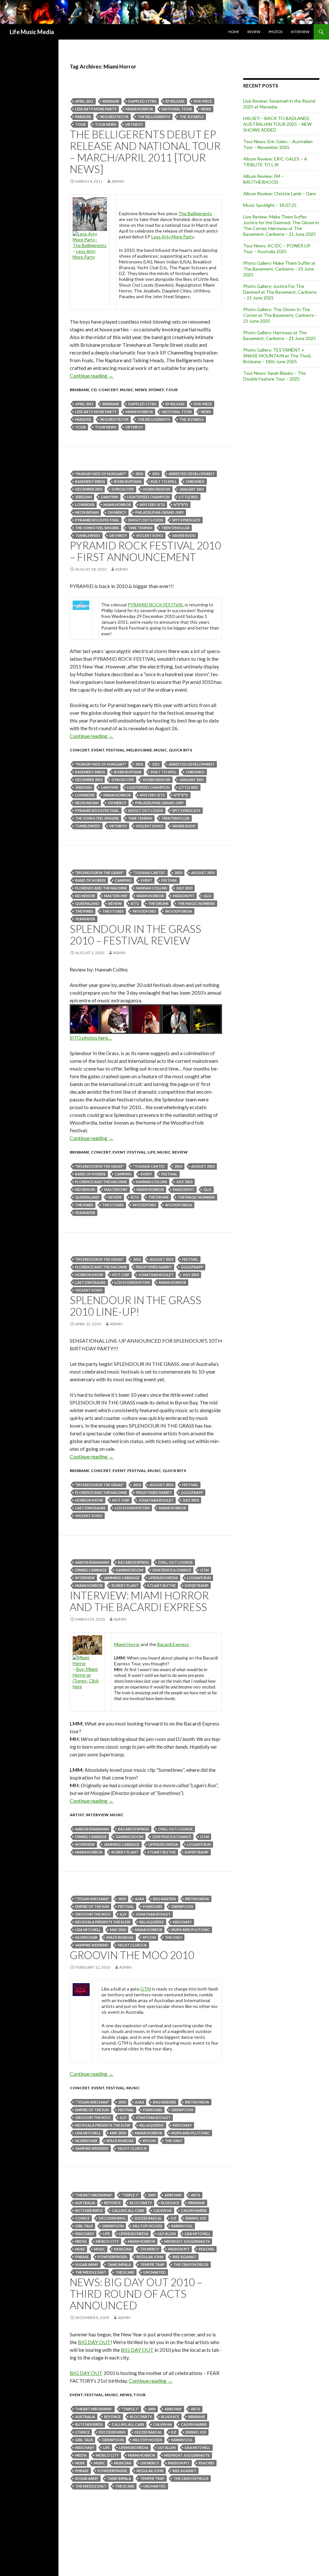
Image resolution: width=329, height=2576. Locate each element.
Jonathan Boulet (156, 1275)
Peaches (206, 2249)
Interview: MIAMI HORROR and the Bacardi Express (139, 1601)
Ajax (139, 1899)
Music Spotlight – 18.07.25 (270, 205)
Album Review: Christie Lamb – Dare (280, 193)
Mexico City (107, 2241)
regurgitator (114, 117)
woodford (144, 911)
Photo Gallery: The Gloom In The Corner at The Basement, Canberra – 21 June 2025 (280, 315)
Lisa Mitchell (88, 1930)
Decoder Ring (112, 2218)
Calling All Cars (128, 2210)
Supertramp (197, 1585)
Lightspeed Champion (148, 497)
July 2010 (184, 888)
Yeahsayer (85, 919)
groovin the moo (93, 1914)
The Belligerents (154, 117)
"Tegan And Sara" (92, 1899)
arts (196, 2195)
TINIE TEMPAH (140, 528)
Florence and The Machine (101, 888)
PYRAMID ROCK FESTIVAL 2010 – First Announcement (145, 551)
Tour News (106, 124)
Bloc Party (141, 2203)
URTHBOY (134, 124)
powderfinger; (113, 2257)
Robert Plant (125, 1585)
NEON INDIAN (87, 512)
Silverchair (86, 1937)
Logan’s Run (199, 1578)
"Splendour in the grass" (100, 873)
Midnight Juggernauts (187, 2241)
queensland (87, 903)
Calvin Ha (163, 2210)
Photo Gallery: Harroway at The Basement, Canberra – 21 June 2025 (280, 335)
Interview (300, 32)
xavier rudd (184, 535)
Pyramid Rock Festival (97, 520)
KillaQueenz (152, 1922)
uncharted (155, 2272)
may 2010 (118, 1930)
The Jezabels (191, 117)
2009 (152, 2195)
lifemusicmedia (163, 1578)
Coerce (82, 2218)
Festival (115, 750)
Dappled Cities (142, 101)
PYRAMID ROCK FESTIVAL (156, 605)
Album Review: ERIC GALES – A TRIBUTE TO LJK (275, 162)
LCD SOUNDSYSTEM (132, 1282)
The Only (173, 1937)
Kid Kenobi (85, 896)
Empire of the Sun (92, 1906)
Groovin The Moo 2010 (132, 1955)
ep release (175, 101)
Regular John (150, 2257)
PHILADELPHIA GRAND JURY (160, 512)
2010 (139, 474)
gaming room (129, 1570)
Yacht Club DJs (132, 1945)
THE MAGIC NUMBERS (196, 903)
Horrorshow (157, 489)
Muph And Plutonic (191, 1930)
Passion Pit (184, 896)
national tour (177, 109)
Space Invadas (120, 1937)
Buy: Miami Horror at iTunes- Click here (86, 1678)
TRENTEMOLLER (175, 528)
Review (254, 32)
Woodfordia (179, 911)
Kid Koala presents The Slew (103, 1922)
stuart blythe (162, 1585)
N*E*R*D (181, 505)
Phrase (82, 2257)
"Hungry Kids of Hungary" (101, 474)
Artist (77, 1815)
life (151, 1152)
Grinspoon (182, 1906)
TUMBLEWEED (88, 535)
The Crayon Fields (191, 2264)
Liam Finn (110, 497)
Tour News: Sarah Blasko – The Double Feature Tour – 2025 (275, 376)
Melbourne (139, 750)
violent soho (150, 535)
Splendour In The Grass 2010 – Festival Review (135, 934)
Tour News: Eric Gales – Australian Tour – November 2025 (278, 144)
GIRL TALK (84, 2226)
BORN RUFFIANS (128, 481)
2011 (156, 474)
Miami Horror (139, 109)
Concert (108, 390)
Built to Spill (164, 481)
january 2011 (192, 489)
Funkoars (153, 1906)
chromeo (195, 481)
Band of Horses (90, 880)
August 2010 (203, 873)
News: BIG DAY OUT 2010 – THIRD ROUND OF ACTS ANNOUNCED (136, 2294)
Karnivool (182, 2226)
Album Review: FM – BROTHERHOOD (263, 179)
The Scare (125, 2272)
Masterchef (116, 896)
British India (197, 1899)
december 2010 (89, 489)
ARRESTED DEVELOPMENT (192, 474)
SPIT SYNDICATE (186, 520)
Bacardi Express (173, 1644)
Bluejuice (170, 2203)
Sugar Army (87, 2264)
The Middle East (91, 2272)
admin (118, 181)
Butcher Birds (89, 2210)
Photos (276, 32)
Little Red (188, 497)
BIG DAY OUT (94, 2342)
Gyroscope (123, 489)
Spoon (149, 1937)
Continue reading (92, 376)
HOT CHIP (121, 1275)
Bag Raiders (164, 1899)
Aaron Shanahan (92, 1562)
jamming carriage (122, 1578)
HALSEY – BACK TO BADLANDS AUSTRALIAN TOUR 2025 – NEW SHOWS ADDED (277, 124)
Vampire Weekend (92, 1945)
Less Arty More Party (96, 109)
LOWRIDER (85, 505)
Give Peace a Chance (172, 1570)
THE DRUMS (158, 903)
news (206, 109)
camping (123, 880)
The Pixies (84, 911)
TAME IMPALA (119, 2264)
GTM (205, 1570)
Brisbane (111, 101)
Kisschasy (182, 1922)
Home (234, 32)
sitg (135, 903)
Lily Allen (167, 2234)
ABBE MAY (173, 2195)
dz (174, 2218)
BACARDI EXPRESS (133, 1562)
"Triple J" (130, 2195)
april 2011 (84, 101)
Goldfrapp (192, 1267)
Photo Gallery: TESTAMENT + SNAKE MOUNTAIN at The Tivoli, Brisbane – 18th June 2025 (277, 356)
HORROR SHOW (89, 1275)
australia (85, 2203)
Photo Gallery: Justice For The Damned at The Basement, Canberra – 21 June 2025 (280, 292)
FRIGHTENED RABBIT (154, 1267)
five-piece (203, 101)
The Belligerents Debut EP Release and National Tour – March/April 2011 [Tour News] (145, 152)
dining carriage (91, 1570)
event (98, 750)
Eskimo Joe (196, 2218)
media (81, 2241)
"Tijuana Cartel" (149, 873)
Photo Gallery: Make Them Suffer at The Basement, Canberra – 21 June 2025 (279, 269)
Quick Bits (180, 750)
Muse (80, 2249)
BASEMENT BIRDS (90, 481)
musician (123, 2249)
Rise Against (184, 2257)
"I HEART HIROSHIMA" (94, 2195)
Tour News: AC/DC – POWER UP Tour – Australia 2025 (277, 248)
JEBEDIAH (84, 497)
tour (80, 124)
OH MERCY (117, 512)
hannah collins (151, 888)
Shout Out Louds (146, 520)
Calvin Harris (194, 2210)
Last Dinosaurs (90, 1282)
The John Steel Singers (97, 528)
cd (94, 390)
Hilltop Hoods (147, 2226)
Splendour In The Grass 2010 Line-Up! (135, 1306)
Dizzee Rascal (148, 2218)
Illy (123, 1914)
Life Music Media (32, 32)
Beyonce (112, 2203)
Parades (83, 117)
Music (127, 390)
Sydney (156, 390)
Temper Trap (152, 2264)
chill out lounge (175, 1562)
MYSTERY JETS (152, 505)
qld (207, 896)
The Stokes (113, 911)
